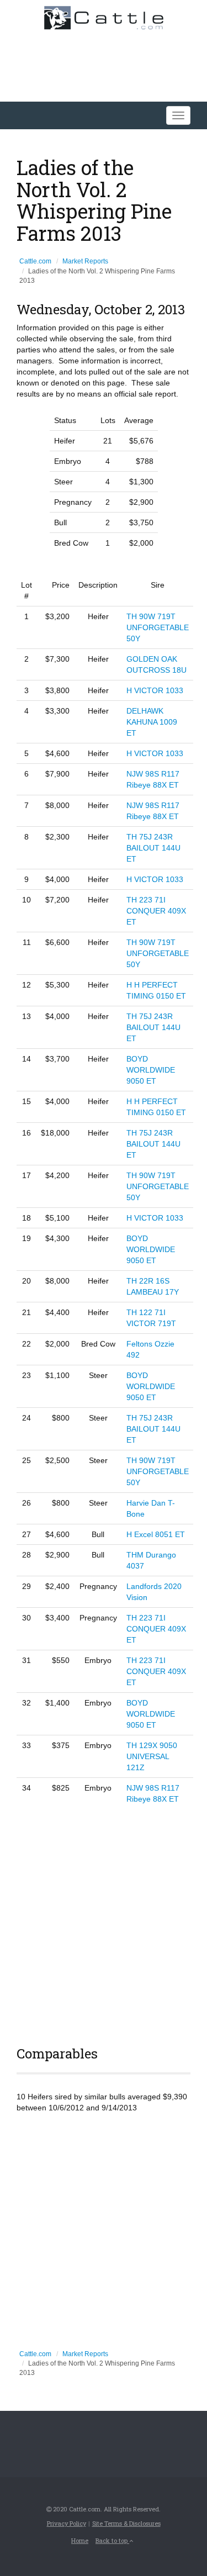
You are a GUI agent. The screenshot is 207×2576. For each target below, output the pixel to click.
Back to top (112, 2540)
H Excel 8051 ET (156, 1534)
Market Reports (85, 261)
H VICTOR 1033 (155, 690)
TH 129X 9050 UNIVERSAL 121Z (152, 1756)
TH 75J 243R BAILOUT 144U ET (153, 848)
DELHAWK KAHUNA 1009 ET (152, 722)
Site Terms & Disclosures (126, 2523)
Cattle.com (35, 261)
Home (80, 2540)
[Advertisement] (104, 1923)
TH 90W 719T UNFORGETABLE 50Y (158, 627)
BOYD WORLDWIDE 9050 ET (151, 1070)
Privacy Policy (67, 2523)
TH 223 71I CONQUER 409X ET (156, 911)
